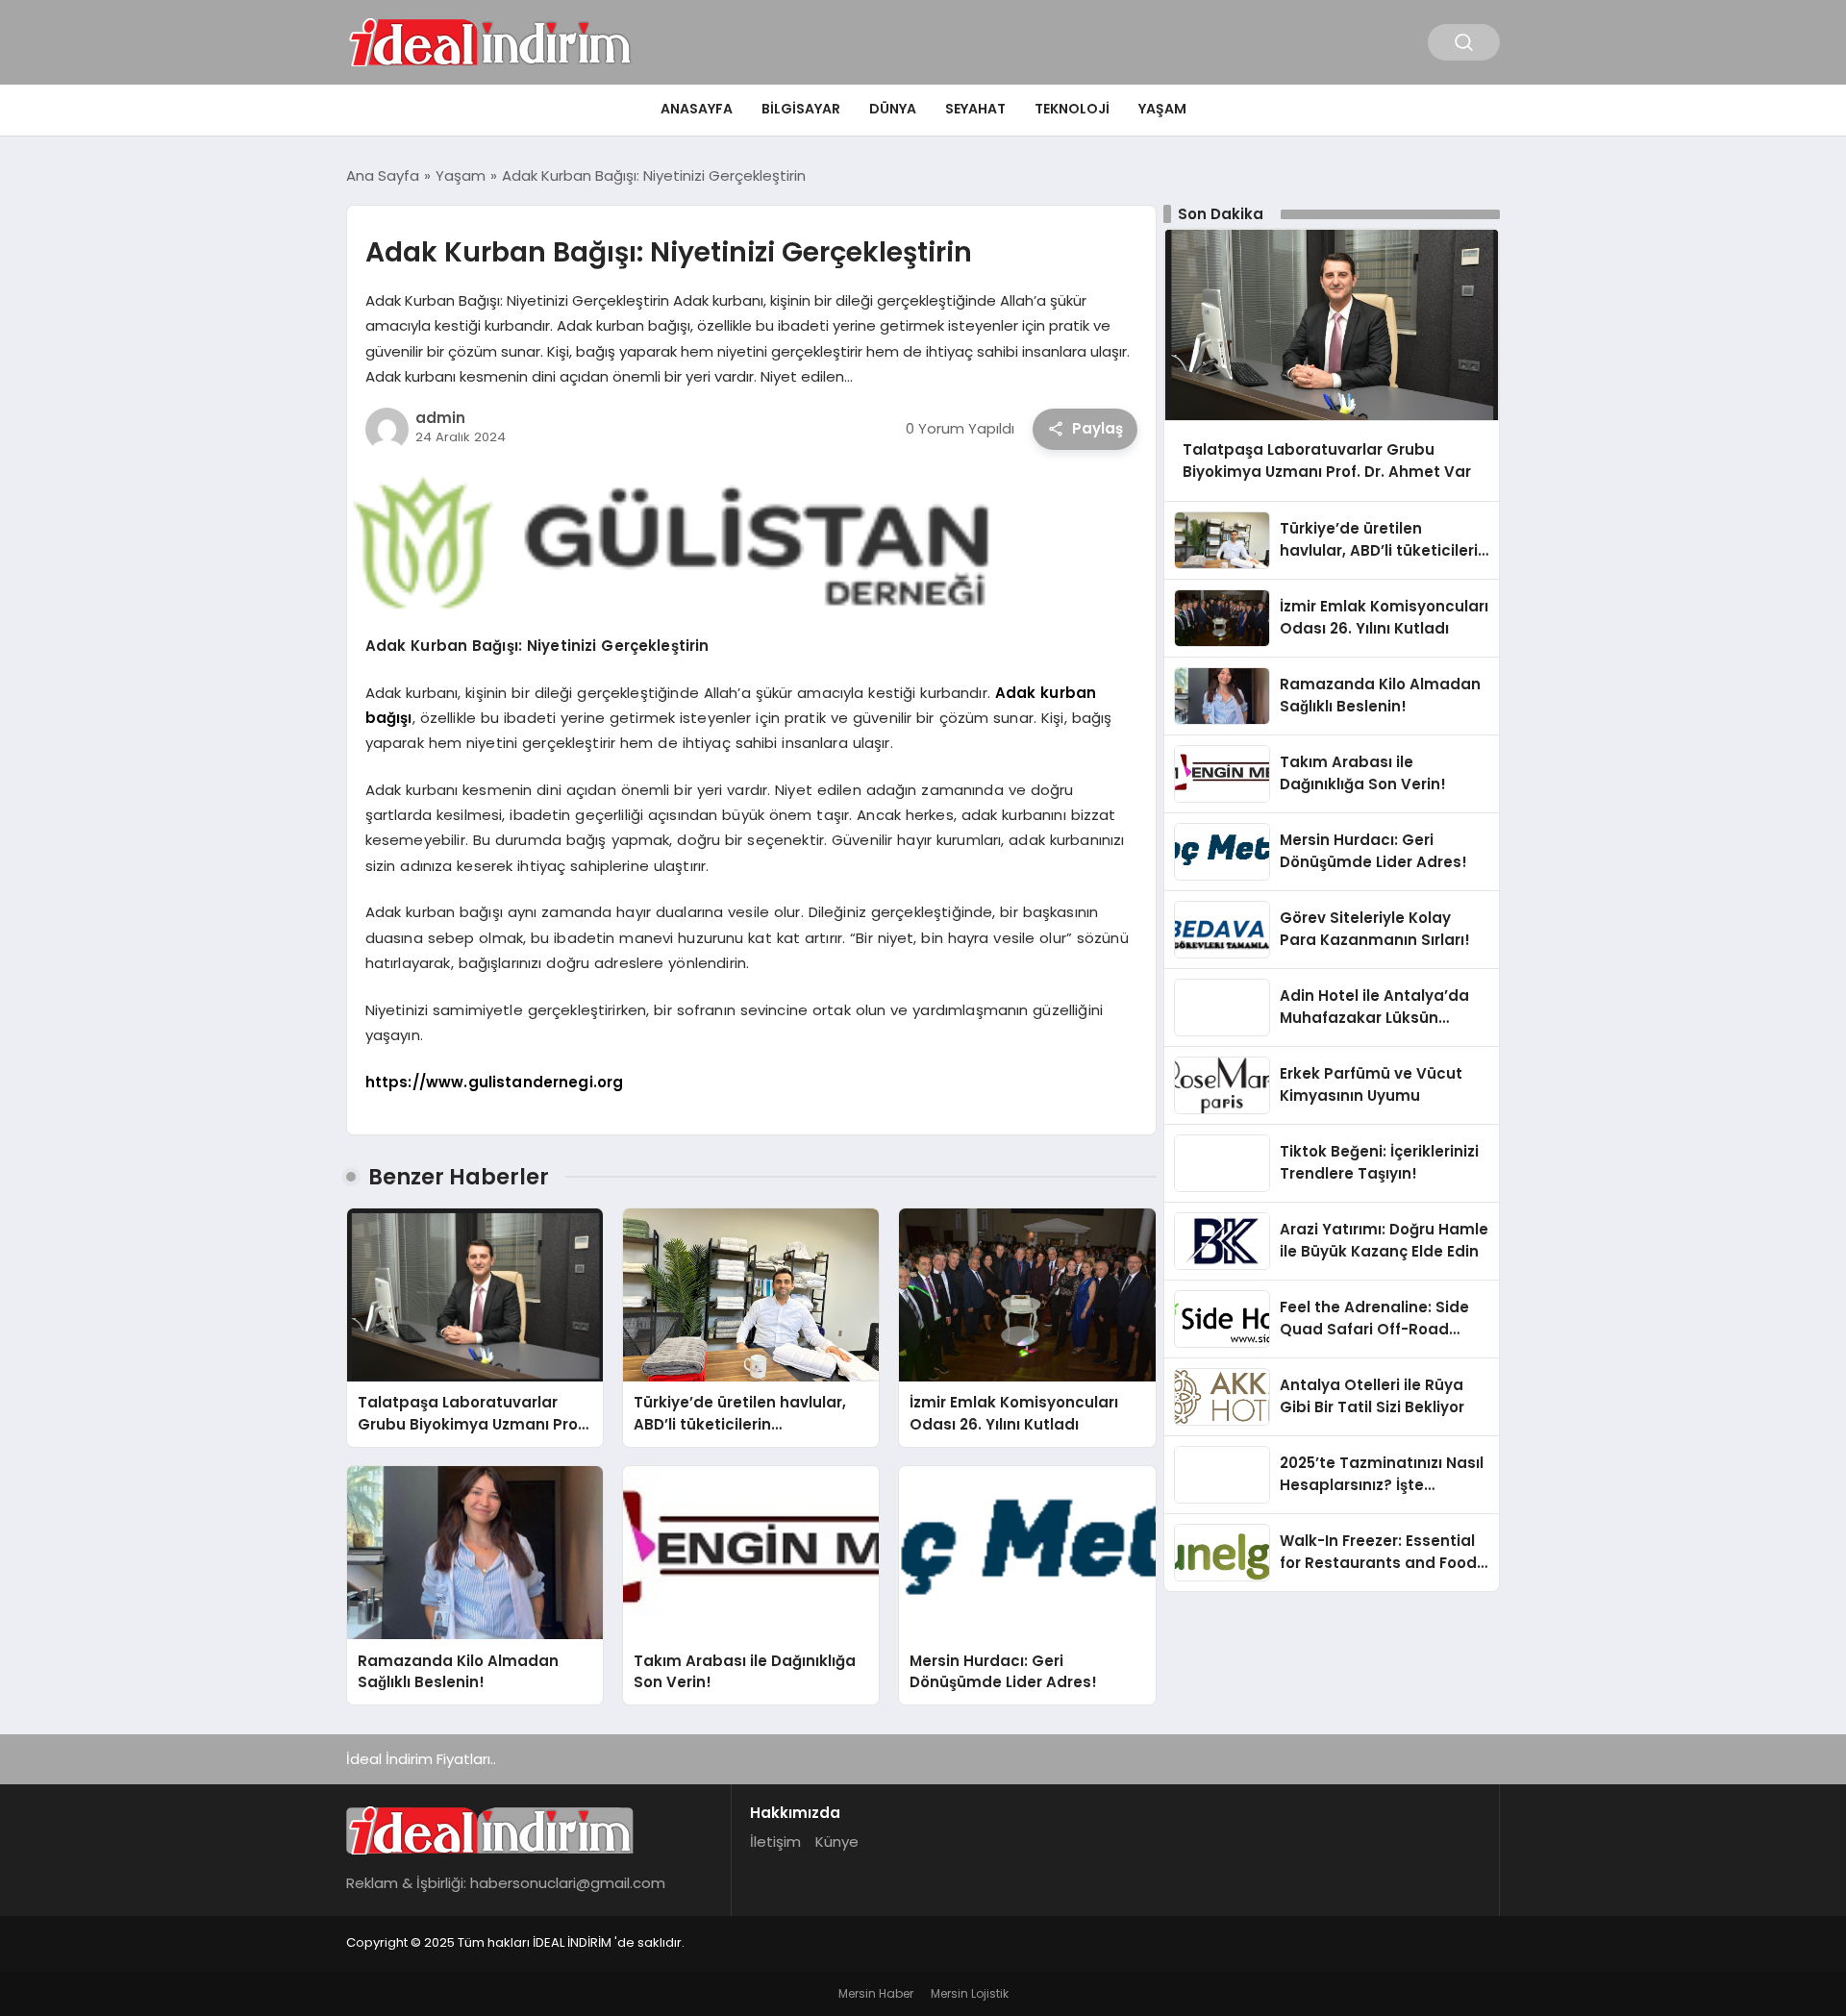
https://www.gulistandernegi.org (495, 1082)
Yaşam (1162, 109)
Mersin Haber (876, 1993)
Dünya (893, 109)
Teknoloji (1072, 109)
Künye (837, 1842)
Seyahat (975, 109)
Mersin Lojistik (970, 1993)
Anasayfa (697, 109)
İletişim (775, 1842)
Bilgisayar (801, 109)
